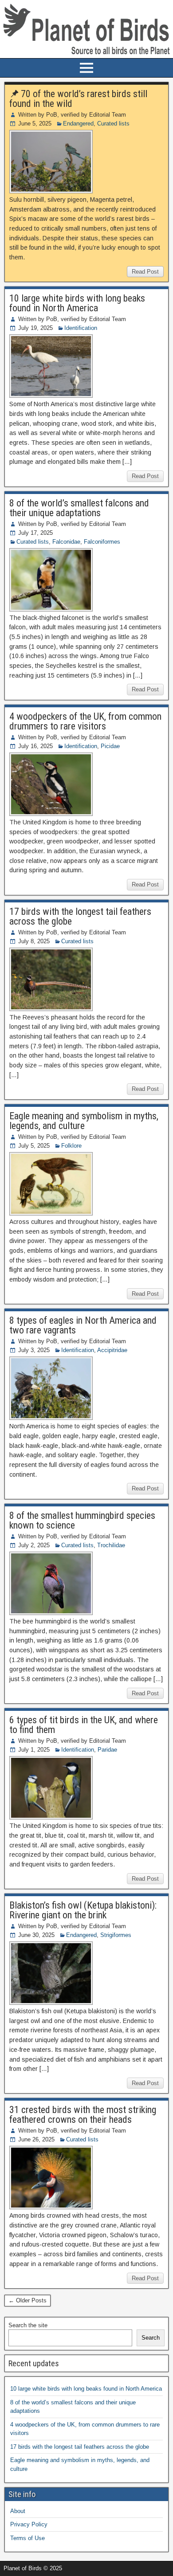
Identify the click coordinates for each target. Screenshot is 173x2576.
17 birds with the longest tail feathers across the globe (80, 916)
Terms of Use (28, 2538)
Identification (81, 328)
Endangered (78, 124)
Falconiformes (102, 542)
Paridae (107, 1750)
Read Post (145, 272)
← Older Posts (28, 2300)
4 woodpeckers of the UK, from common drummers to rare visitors (85, 721)
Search (151, 2338)
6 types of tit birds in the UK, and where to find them (84, 1725)
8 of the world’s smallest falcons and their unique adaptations (79, 508)
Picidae (110, 746)
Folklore (71, 1146)
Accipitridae (112, 1350)
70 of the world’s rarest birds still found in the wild (78, 99)
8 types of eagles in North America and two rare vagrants (83, 1325)
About (18, 2511)
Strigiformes (116, 1935)
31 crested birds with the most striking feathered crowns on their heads (83, 2115)
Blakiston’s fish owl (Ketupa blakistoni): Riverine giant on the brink (83, 1910)
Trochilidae (111, 1545)
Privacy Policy (29, 2524)
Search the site (28, 2325)
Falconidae (66, 542)
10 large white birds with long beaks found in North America (77, 303)
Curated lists (113, 124)
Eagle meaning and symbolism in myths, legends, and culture (84, 1121)
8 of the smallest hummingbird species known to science (82, 1520)
